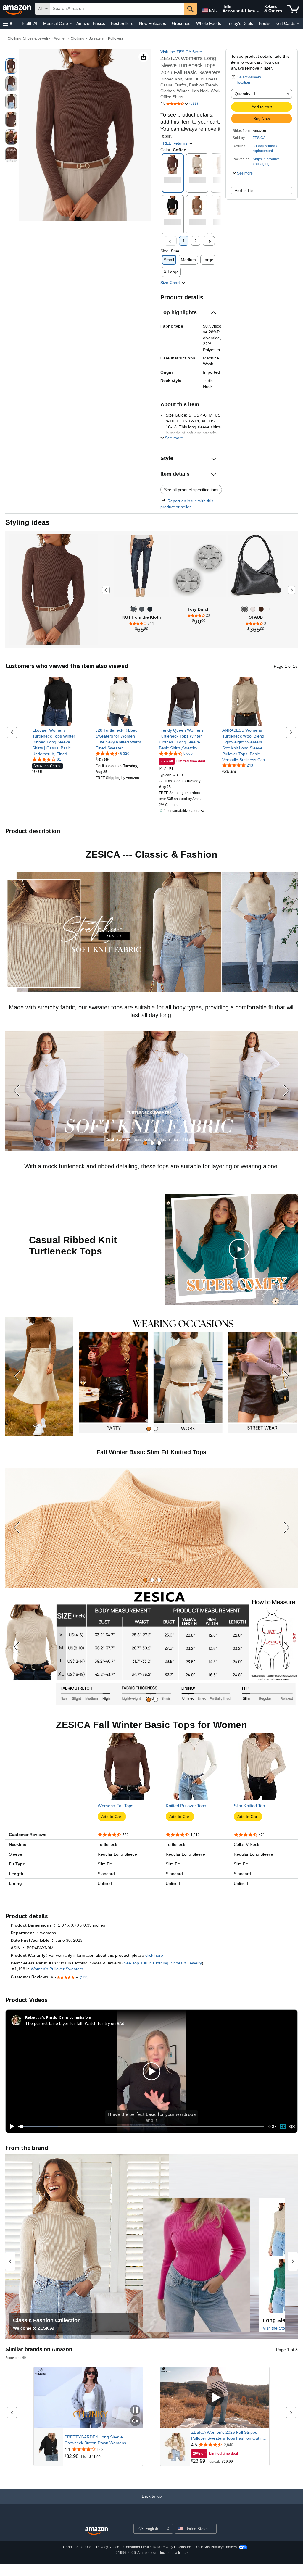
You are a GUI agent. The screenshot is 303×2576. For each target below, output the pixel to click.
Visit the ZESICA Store (181, 52)
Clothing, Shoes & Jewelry (29, 38)
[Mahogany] (261, 609)
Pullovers (116, 38)
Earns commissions (76, 2017)
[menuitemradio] (283, 2127)
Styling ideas (27, 522)
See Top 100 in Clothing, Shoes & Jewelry (163, 1963)
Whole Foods (209, 23)
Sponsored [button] (13, 2358)
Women (60, 38)
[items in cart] (293, 9)
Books (265, 23)
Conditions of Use (77, 2547)
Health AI (29, 23)
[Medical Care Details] (71, 24)
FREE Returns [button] (174, 143)
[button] (9, 24)
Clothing (78, 38)
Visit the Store (276, 2328)
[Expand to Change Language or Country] (216, 11)
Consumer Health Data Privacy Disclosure (157, 2547)
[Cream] (253, 609)
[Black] (245, 609)
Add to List (245, 191)
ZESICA (259, 138)
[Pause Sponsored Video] (135, 2410)
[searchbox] (117, 9)
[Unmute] (292, 2127)
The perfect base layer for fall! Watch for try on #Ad (75, 2023)
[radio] (11, 66)
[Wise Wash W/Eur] (133, 609)
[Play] (10, 2127)
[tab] (145, 1143)
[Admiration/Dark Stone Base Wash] (142, 609)
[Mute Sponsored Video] (135, 2421)
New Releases (153, 23)
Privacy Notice (108, 2547)
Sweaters (96, 38)
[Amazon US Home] (96, 2531)
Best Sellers (122, 23)
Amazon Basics (91, 23)
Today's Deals (240, 23)
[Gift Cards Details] (298, 24)
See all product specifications (191, 490)
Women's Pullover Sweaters (57, 1969)
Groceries (181, 23)
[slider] (141, 2127)
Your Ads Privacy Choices (216, 2547)
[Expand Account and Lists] (258, 12)
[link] (57, 742)
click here (154, 1955)
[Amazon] (17, 9)
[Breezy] (150, 609)
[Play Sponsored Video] (215, 2398)
